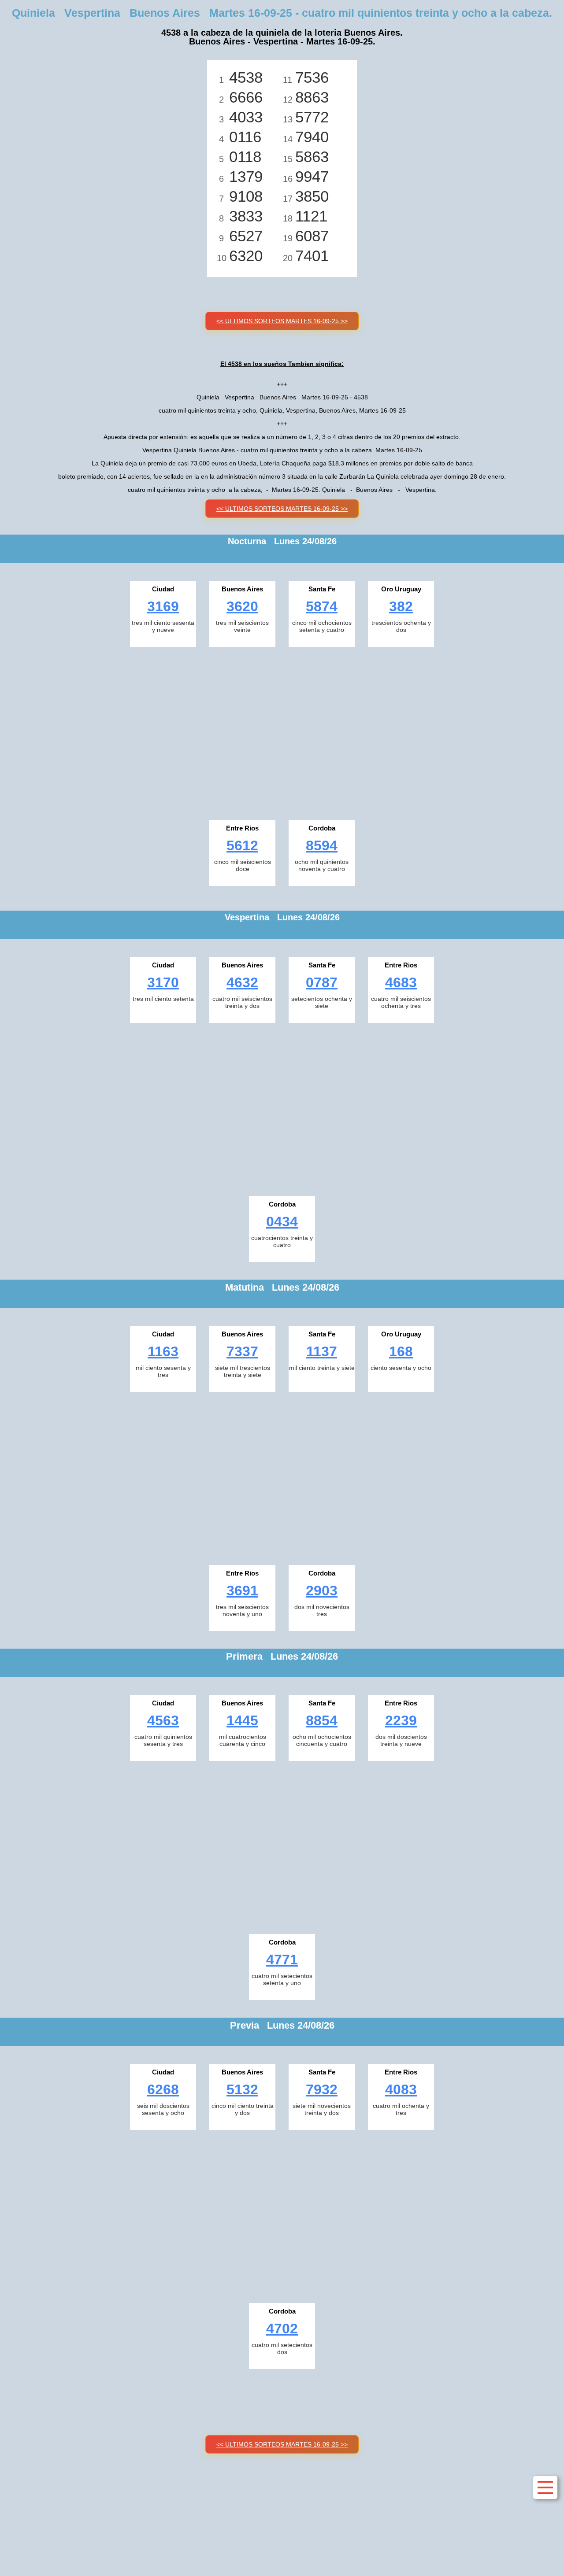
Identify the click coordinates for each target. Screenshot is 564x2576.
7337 (242, 1351)
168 (401, 1351)
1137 (322, 1351)
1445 (242, 1720)
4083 (401, 2089)
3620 (242, 606)
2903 (322, 1591)
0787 (322, 982)
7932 (322, 2089)
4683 (401, 982)
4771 (282, 1960)
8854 (322, 1720)
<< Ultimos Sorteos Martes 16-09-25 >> (282, 321)
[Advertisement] (282, 731)
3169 (163, 606)
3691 (242, 1591)
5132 (242, 2089)
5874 (322, 606)
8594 (322, 845)
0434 (282, 1222)
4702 (282, 2329)
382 (401, 606)
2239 (401, 1720)
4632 (242, 982)
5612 (242, 845)
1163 (163, 1351)
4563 (163, 1720)
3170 (163, 982)
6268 (163, 2089)
